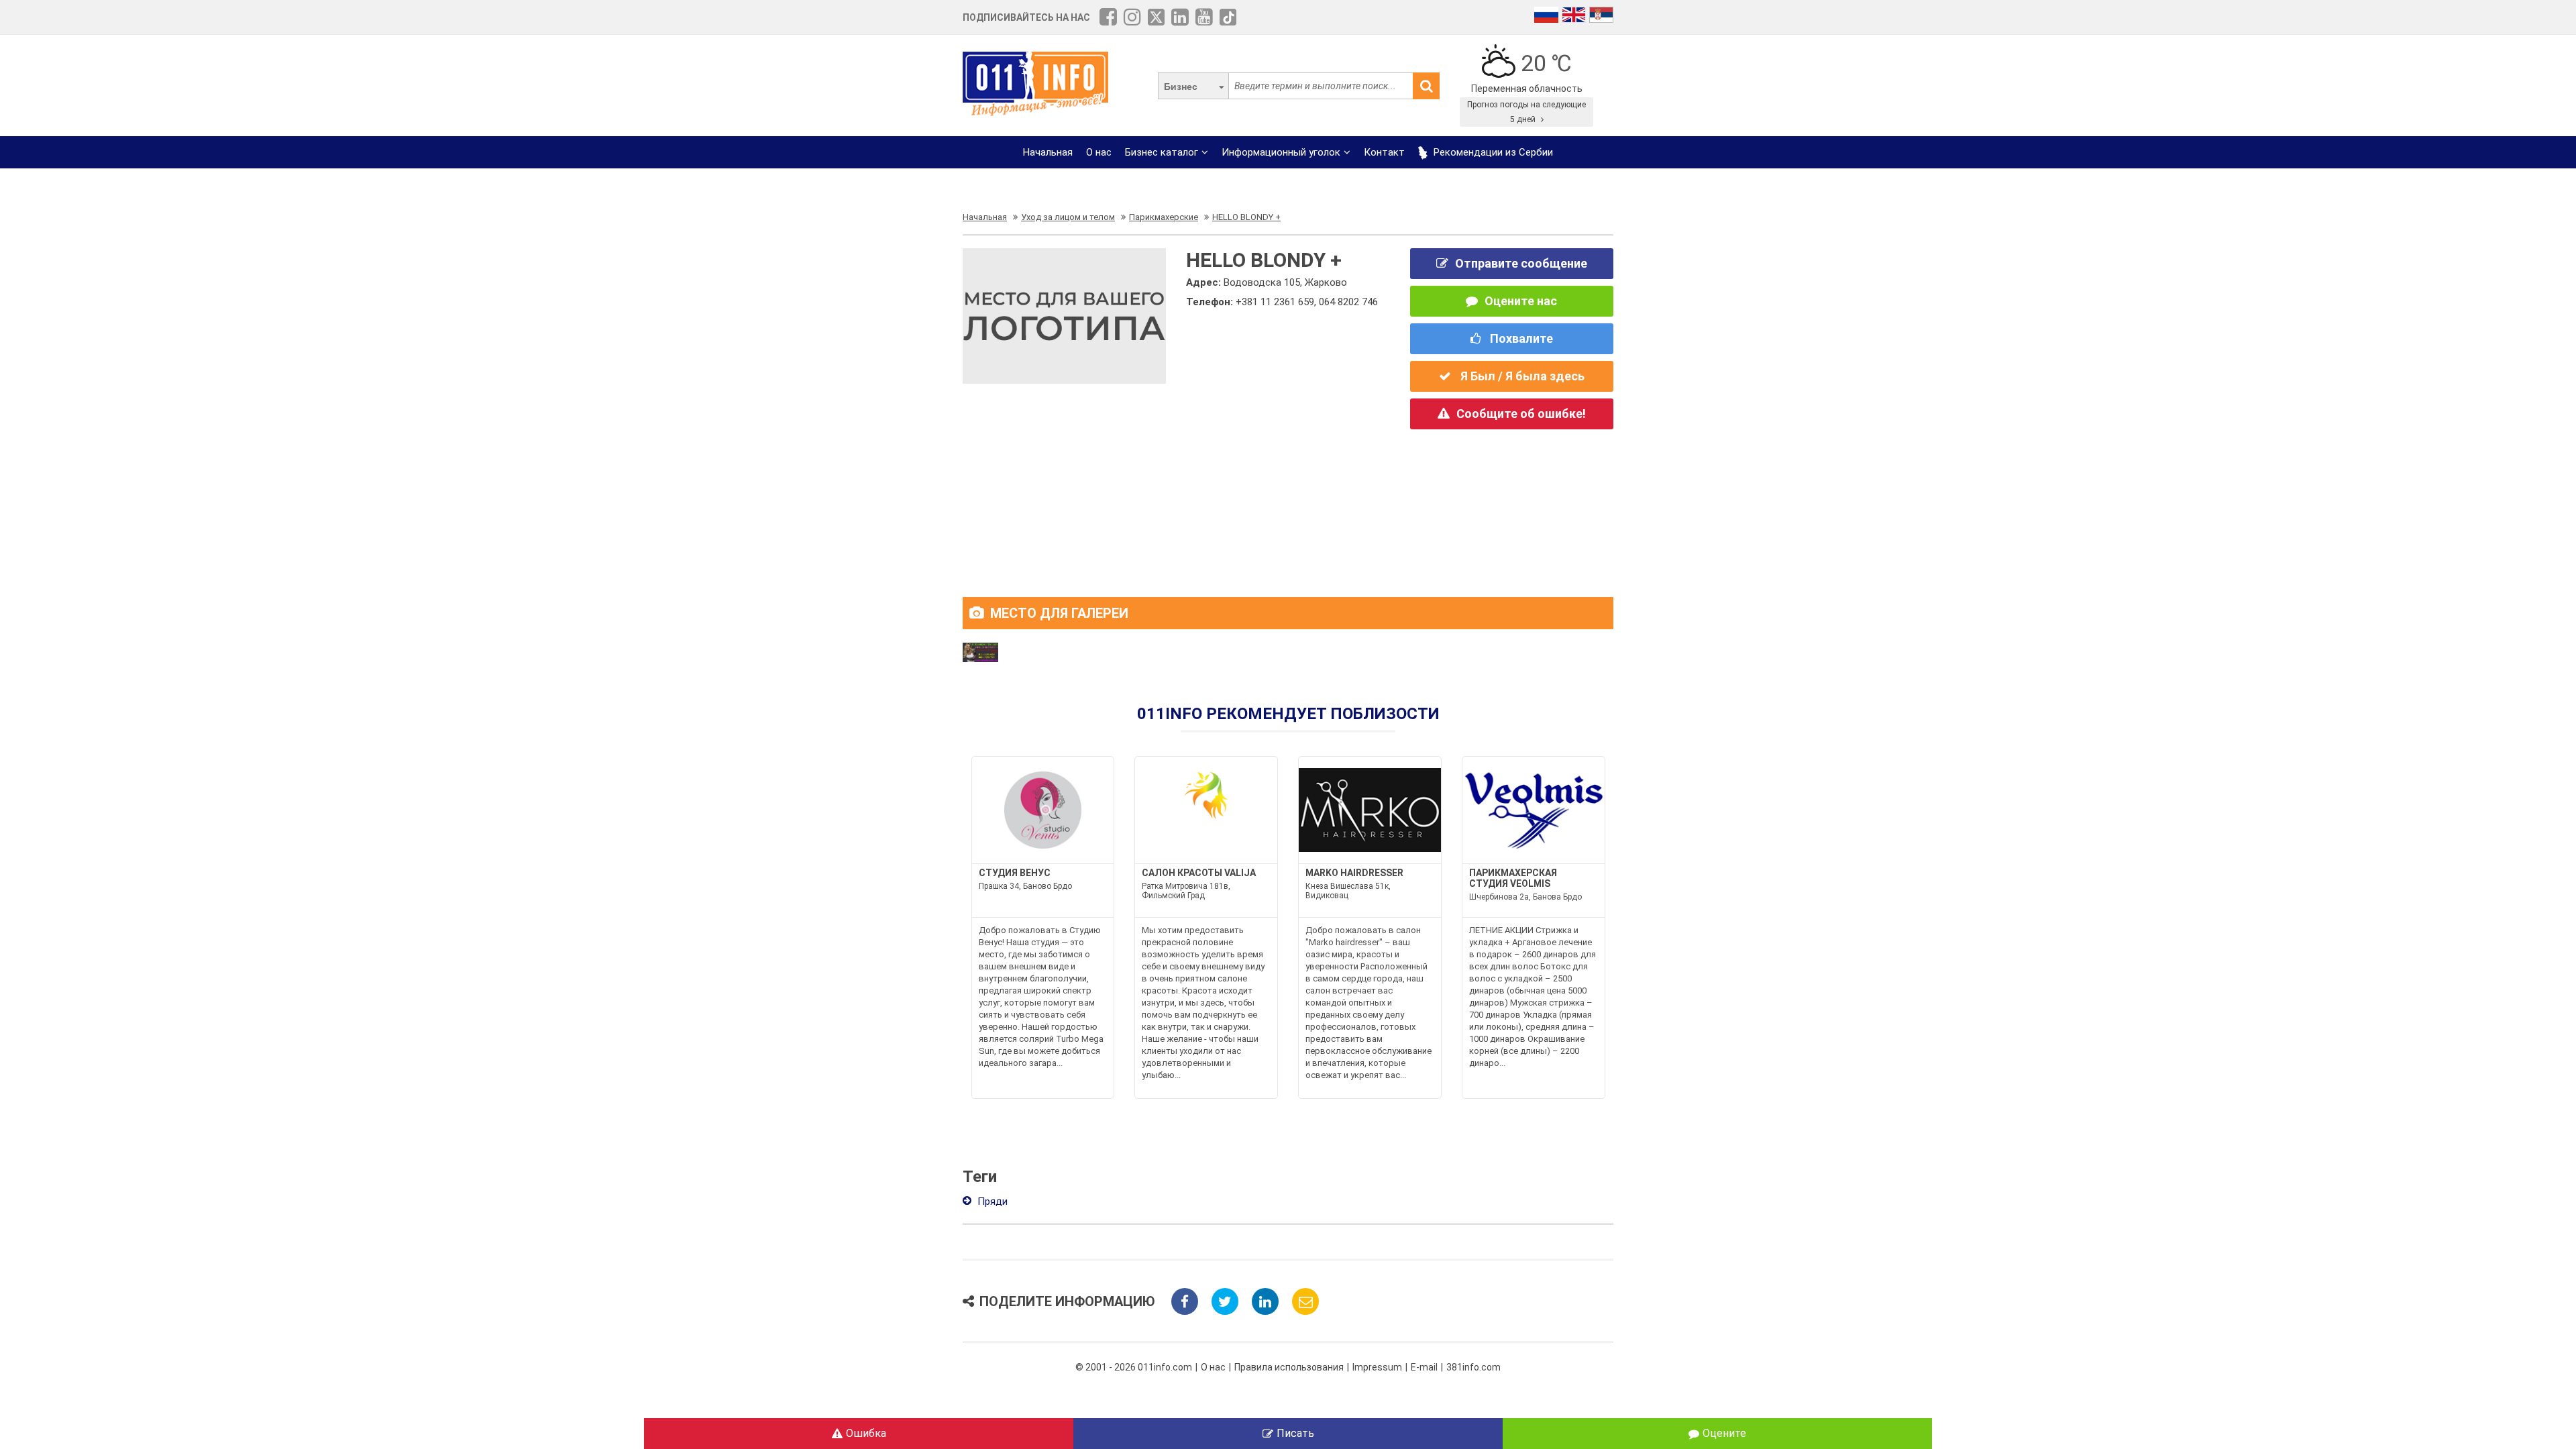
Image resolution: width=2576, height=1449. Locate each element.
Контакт (1384, 152)
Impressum (1377, 1367)
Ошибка (866, 1433)
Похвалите (1520, 338)
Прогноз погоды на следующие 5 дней (1526, 112)
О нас (1099, 152)
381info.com (1473, 1367)
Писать (1295, 1433)
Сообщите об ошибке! (1521, 414)
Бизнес (1181, 87)
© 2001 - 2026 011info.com (1134, 1367)
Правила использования (1289, 1367)
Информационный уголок (1281, 152)
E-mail (1424, 1367)
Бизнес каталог (1162, 152)
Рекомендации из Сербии (1492, 152)
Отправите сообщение (1521, 263)
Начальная (1048, 152)
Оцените (1724, 1433)
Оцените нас (1521, 301)
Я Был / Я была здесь (1521, 376)
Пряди (991, 1201)
